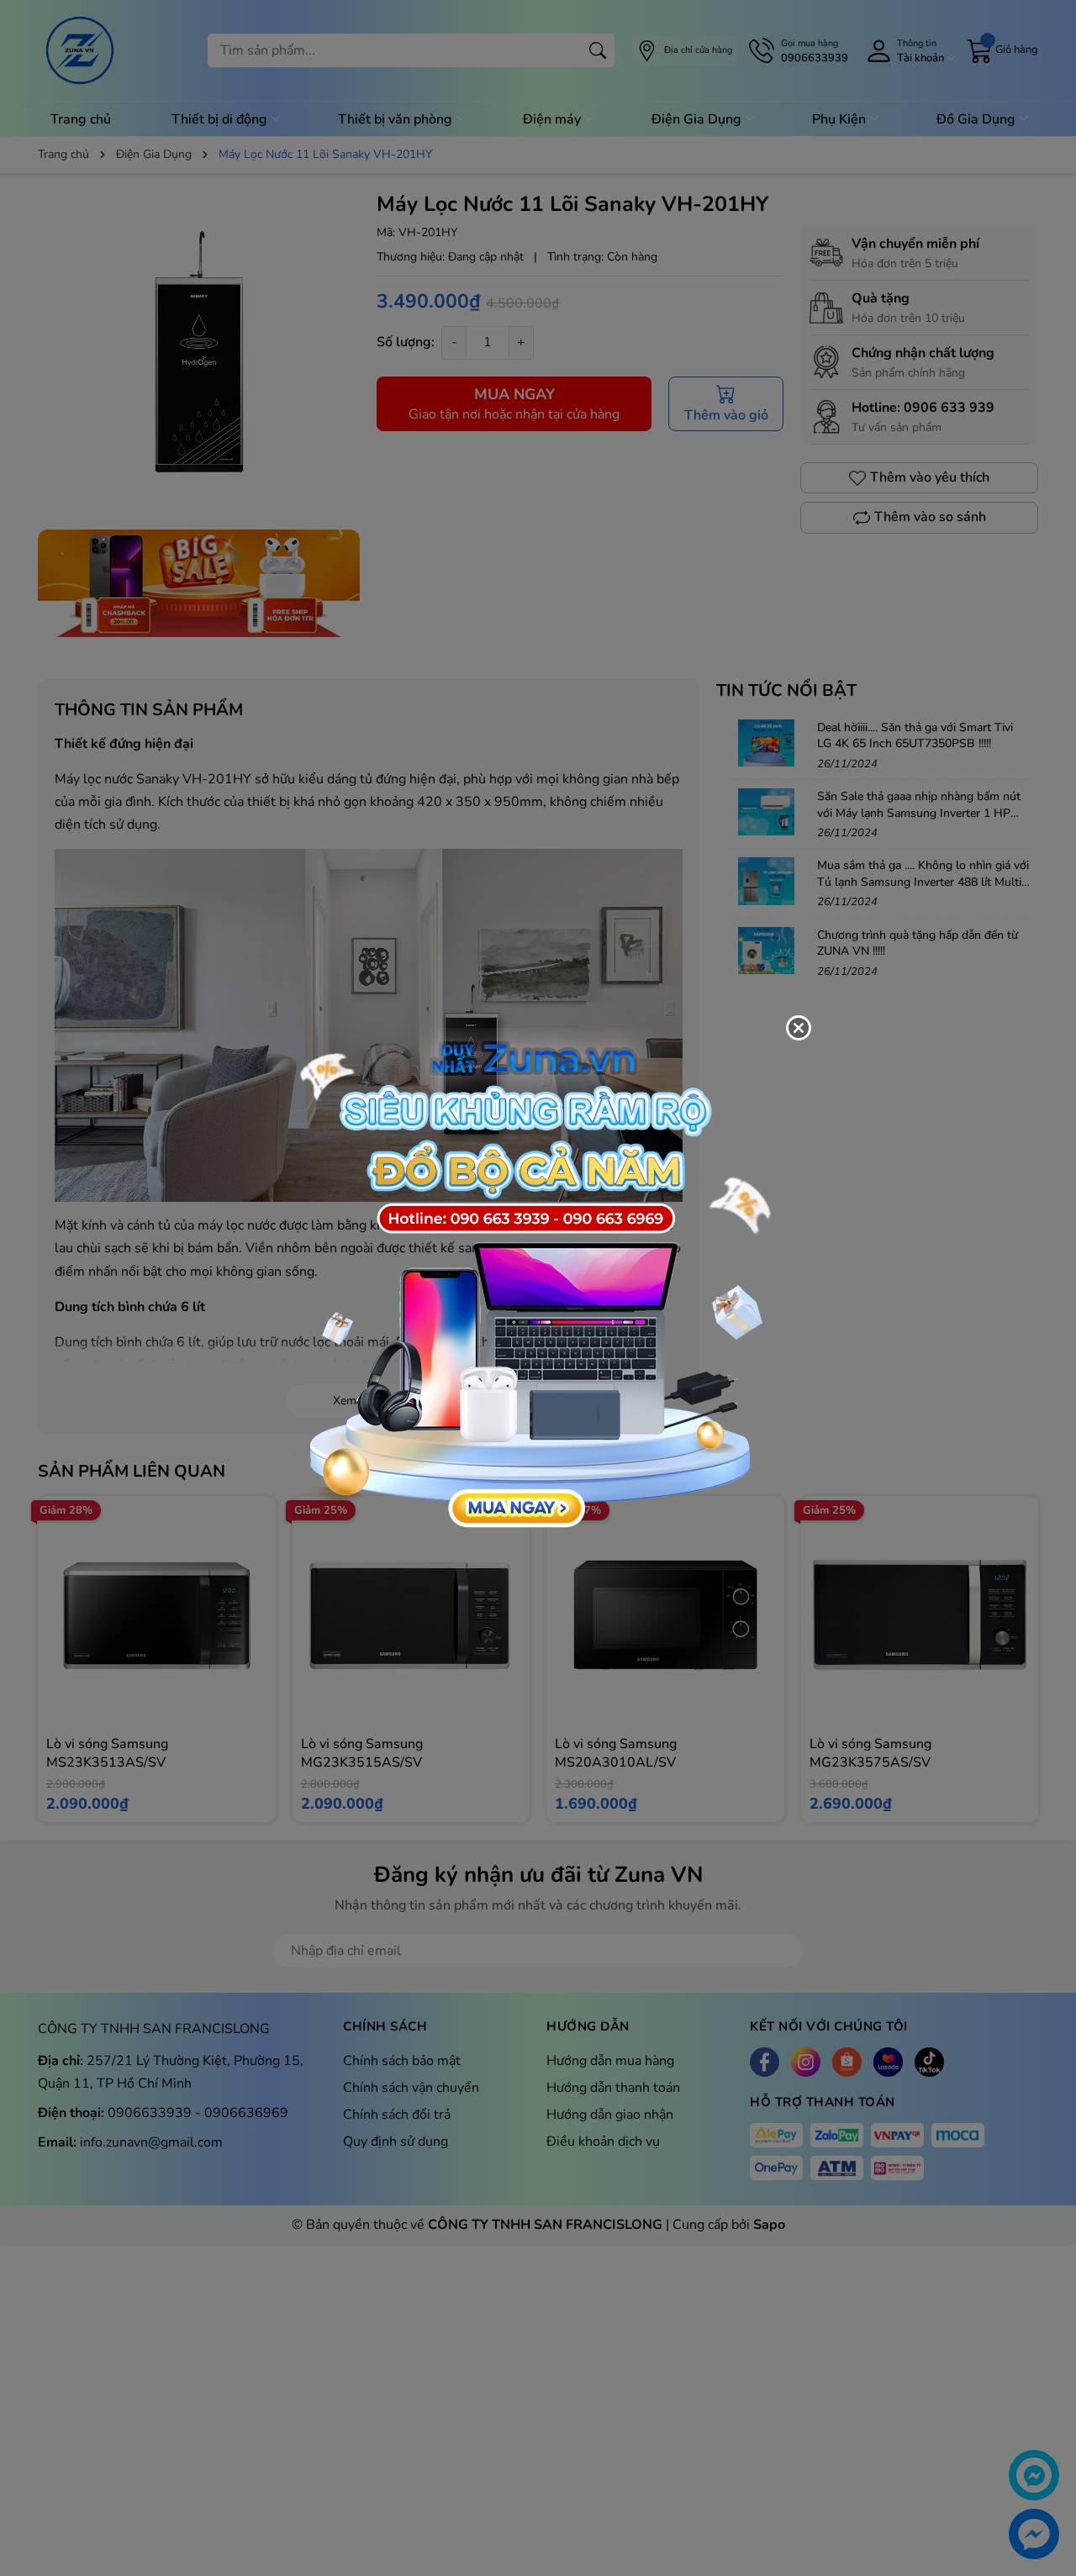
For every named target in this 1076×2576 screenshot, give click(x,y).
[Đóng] (799, 1028)
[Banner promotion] (530, 1278)
